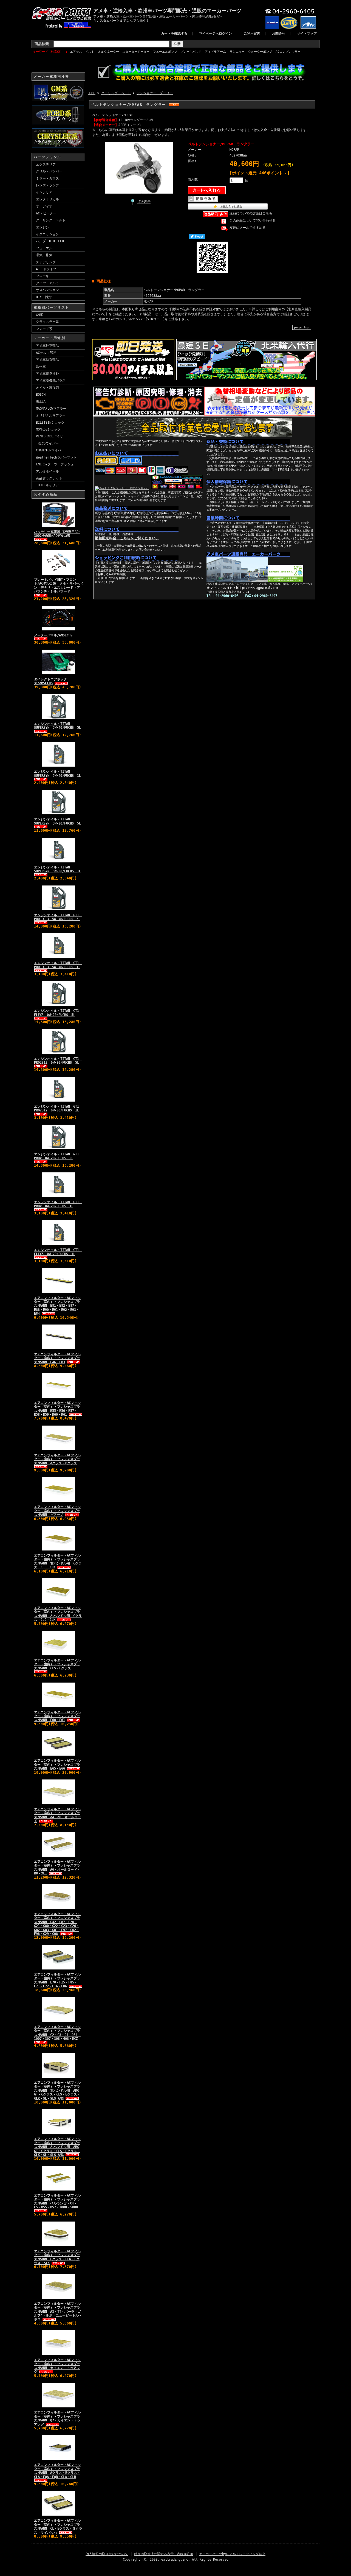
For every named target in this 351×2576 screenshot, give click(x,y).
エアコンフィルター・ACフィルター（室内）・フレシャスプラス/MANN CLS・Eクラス (57, 1664)
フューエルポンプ (165, 52)
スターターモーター (136, 52)
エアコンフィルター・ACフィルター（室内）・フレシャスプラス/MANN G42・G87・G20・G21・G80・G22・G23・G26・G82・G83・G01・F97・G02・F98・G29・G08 (57, 1924)
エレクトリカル (47, 199)
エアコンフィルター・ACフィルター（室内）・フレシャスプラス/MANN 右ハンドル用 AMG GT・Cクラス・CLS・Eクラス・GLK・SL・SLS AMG (57, 2091)
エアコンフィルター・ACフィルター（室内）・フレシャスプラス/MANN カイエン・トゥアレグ (57, 2366)
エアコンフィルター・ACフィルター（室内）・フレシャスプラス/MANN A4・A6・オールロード (57, 1815)
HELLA (41, 401)
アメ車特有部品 (47, 360)
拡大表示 (144, 202)
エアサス (76, 52)
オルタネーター (108, 52)
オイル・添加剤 (47, 388)
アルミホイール (47, 471)
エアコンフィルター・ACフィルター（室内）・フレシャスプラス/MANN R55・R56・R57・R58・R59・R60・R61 (57, 1409)
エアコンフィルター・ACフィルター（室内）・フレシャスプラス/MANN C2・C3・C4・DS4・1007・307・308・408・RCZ (57, 2033)
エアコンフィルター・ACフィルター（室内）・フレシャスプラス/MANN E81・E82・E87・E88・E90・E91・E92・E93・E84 (57, 1306)
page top (302, 327)
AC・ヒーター (46, 213)
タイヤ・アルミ (47, 283)
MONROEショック (48, 429)
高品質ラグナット (49, 478)
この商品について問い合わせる (253, 220)
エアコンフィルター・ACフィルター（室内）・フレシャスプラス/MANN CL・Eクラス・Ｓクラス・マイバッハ (58, 2526)
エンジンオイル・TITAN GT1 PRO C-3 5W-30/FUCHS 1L (58, 965)
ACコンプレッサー (288, 52)
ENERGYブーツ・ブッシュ (55, 464)
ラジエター (237, 52)
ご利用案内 (252, 33)
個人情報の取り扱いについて (107, 2554)
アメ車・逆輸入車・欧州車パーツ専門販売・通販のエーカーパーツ (167, 11)
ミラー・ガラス (47, 178)
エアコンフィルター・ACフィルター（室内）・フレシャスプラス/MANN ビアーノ (57, 1511)
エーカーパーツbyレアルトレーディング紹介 (232, 2554)
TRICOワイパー (47, 443)
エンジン (43, 227)
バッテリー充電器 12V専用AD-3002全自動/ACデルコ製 (57, 534)
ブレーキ (43, 276)
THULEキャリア (47, 485)
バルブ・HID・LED (50, 241)
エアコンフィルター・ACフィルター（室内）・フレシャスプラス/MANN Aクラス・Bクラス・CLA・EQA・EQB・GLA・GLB (57, 2471)
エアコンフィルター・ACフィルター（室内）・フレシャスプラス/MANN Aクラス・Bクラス (57, 1459)
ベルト (90, 52)
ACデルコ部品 (46, 353)
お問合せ (279, 33)
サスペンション (47, 290)
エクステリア (46, 164)
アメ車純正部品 (47, 346)
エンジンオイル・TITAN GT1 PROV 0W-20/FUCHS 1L (58, 1204)
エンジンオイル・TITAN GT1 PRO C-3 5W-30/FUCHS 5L (58, 917)
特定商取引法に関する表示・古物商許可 (164, 2554)
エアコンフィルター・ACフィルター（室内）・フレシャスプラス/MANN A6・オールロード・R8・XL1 (57, 1867)
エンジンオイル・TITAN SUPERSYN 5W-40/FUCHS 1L (57, 773)
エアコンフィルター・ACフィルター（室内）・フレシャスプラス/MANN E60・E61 (57, 1716)
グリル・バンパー (49, 171)
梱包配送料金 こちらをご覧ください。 (127, 538)
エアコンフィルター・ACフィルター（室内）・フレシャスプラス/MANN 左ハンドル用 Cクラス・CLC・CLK (58, 1614)
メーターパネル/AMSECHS (53, 635)
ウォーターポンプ (260, 52)
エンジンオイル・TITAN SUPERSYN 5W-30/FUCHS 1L (57, 869)
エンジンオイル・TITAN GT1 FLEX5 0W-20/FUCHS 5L (58, 1013)
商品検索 (42, 44)
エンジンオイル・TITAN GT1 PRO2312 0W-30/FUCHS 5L (58, 1061)
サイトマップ (307, 33)
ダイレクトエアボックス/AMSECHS (50, 681)
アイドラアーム (215, 52)
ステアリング (46, 262)
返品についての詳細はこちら (251, 213)
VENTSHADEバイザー (51, 436)
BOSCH (41, 395)
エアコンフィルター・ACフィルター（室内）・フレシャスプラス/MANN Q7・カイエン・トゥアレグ (57, 2418)
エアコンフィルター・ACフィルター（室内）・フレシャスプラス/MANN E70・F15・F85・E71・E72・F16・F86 (57, 1980)
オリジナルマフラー (51, 415)
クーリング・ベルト (51, 220)
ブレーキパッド (191, 52)
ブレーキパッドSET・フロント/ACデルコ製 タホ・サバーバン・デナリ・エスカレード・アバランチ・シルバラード (58, 586)
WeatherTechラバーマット (56, 457)
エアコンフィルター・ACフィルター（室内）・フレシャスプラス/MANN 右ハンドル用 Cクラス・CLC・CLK (58, 1561)
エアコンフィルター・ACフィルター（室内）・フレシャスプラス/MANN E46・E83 (57, 1358)
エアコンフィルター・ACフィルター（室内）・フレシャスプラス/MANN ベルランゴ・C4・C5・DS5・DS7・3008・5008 (57, 2201)
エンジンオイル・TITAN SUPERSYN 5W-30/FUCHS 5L (57, 821)
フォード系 (44, 329)
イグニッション (47, 234)
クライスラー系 (47, 322)
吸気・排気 (44, 255)
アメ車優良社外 (47, 374)
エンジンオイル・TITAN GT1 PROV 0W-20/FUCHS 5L (58, 1156)
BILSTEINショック (50, 423)
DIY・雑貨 (44, 297)
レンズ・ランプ (47, 185)
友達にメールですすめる (248, 228)
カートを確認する (174, 33)
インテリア (44, 192)
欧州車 (41, 367)
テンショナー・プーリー (155, 93)
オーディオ (44, 206)
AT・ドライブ (46, 269)
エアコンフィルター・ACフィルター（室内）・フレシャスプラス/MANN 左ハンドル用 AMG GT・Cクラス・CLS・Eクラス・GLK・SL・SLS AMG (57, 2147)
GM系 (39, 315)
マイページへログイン (216, 33)
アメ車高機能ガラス (51, 381)
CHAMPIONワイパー (50, 450)
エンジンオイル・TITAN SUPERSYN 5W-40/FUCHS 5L (57, 726)
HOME (92, 93)
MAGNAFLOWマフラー (51, 409)
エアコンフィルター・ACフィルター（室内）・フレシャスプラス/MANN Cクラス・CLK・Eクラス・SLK (57, 2257)
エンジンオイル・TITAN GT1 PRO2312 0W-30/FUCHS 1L (58, 1108)
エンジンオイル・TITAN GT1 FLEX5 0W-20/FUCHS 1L (58, 1252)
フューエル (44, 248)
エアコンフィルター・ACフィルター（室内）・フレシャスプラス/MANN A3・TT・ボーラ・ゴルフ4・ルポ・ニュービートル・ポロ (58, 2312)
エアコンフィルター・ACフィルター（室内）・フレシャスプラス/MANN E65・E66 (57, 1765)
